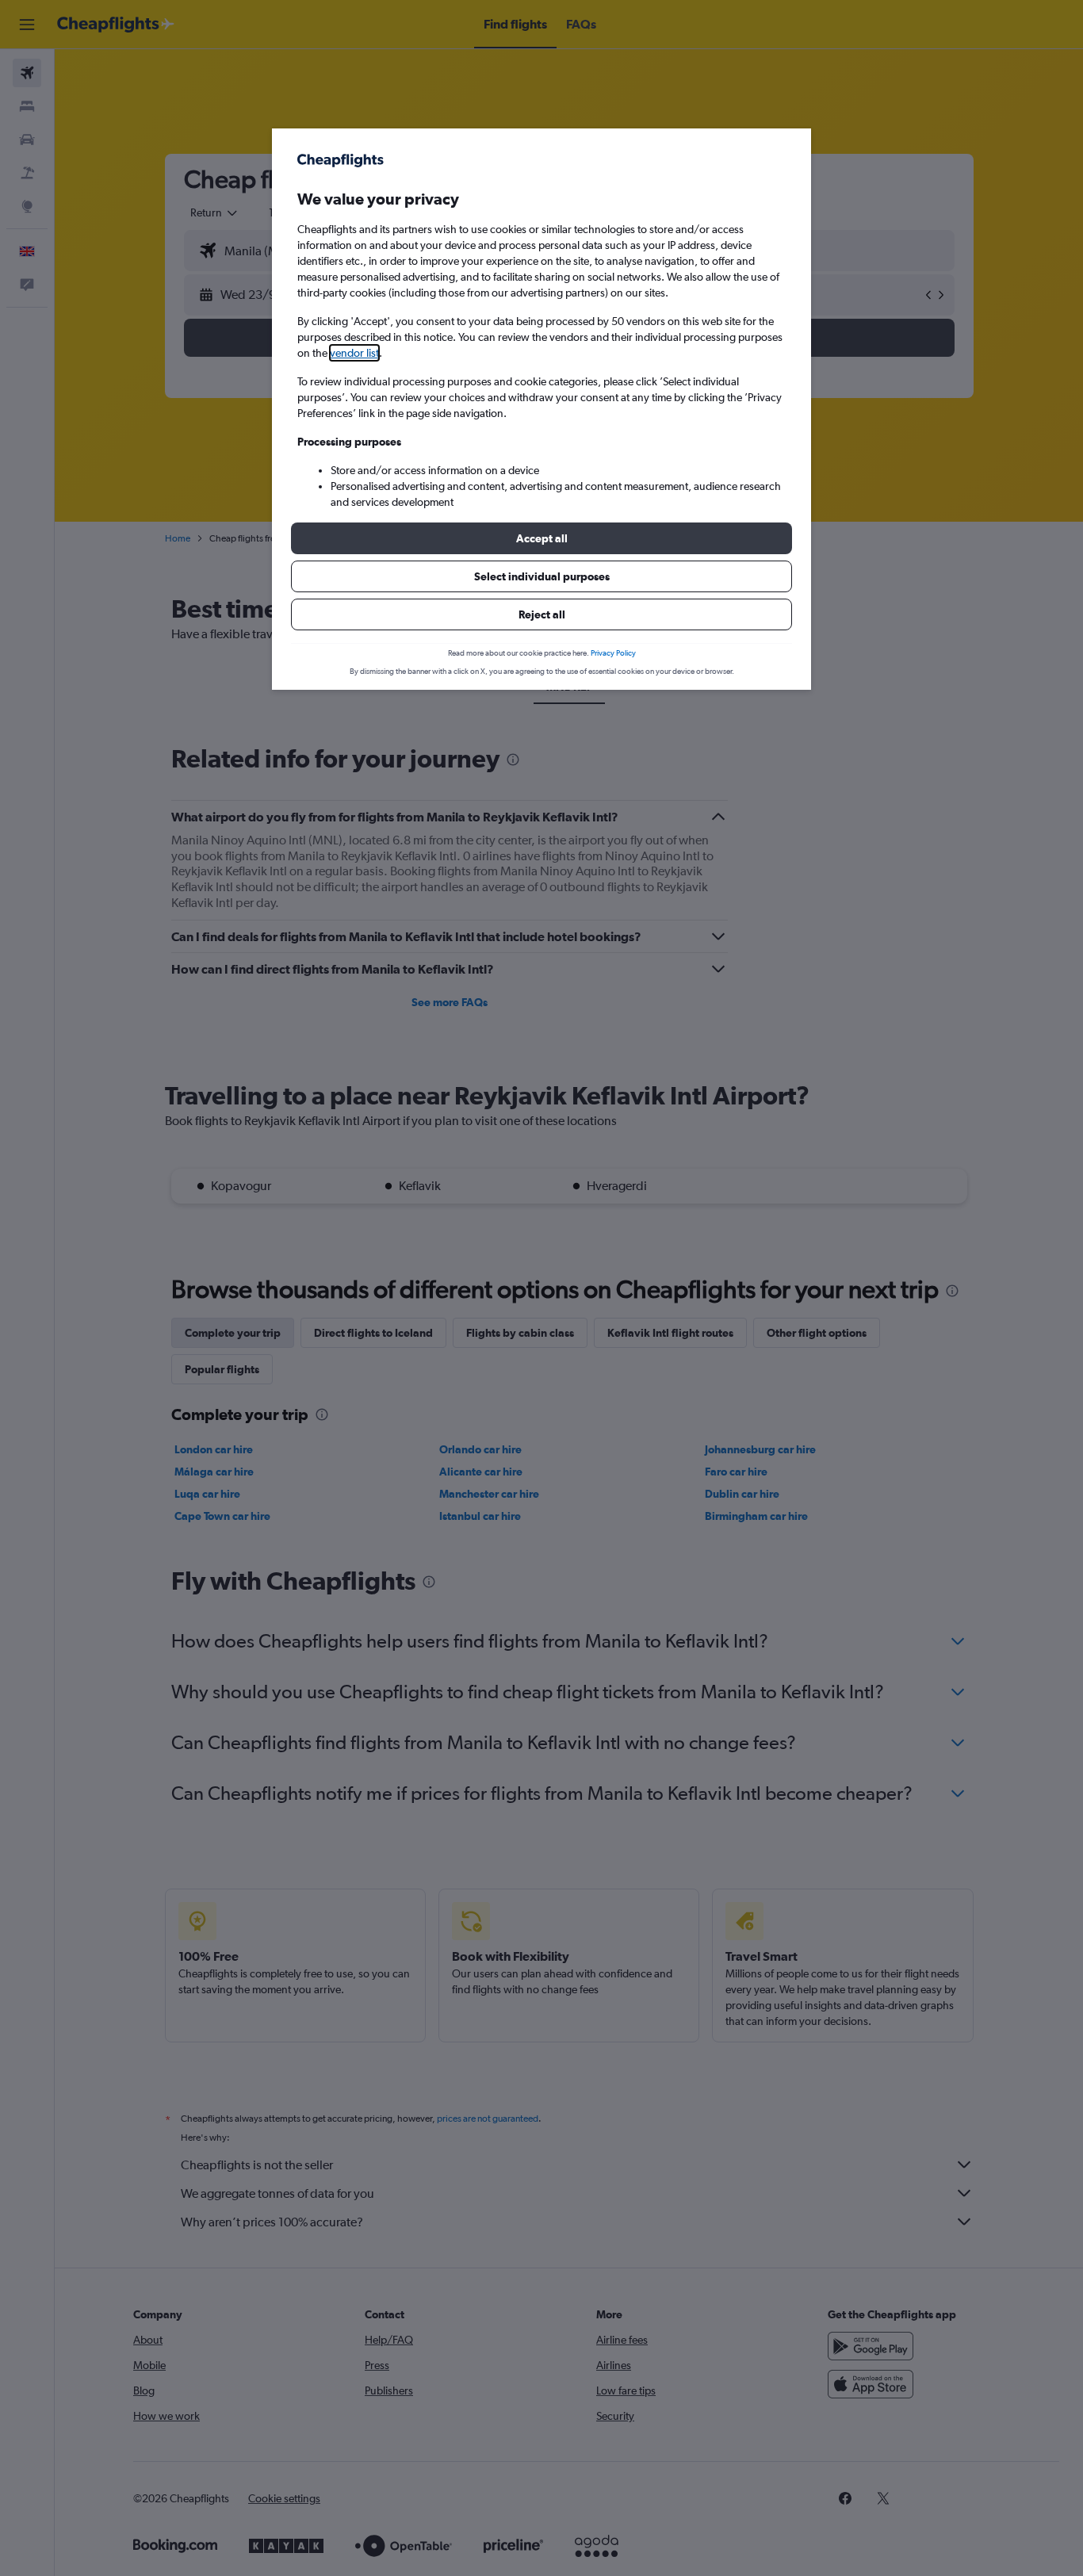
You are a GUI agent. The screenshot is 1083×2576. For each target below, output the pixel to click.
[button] (541, 538)
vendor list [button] (354, 353)
